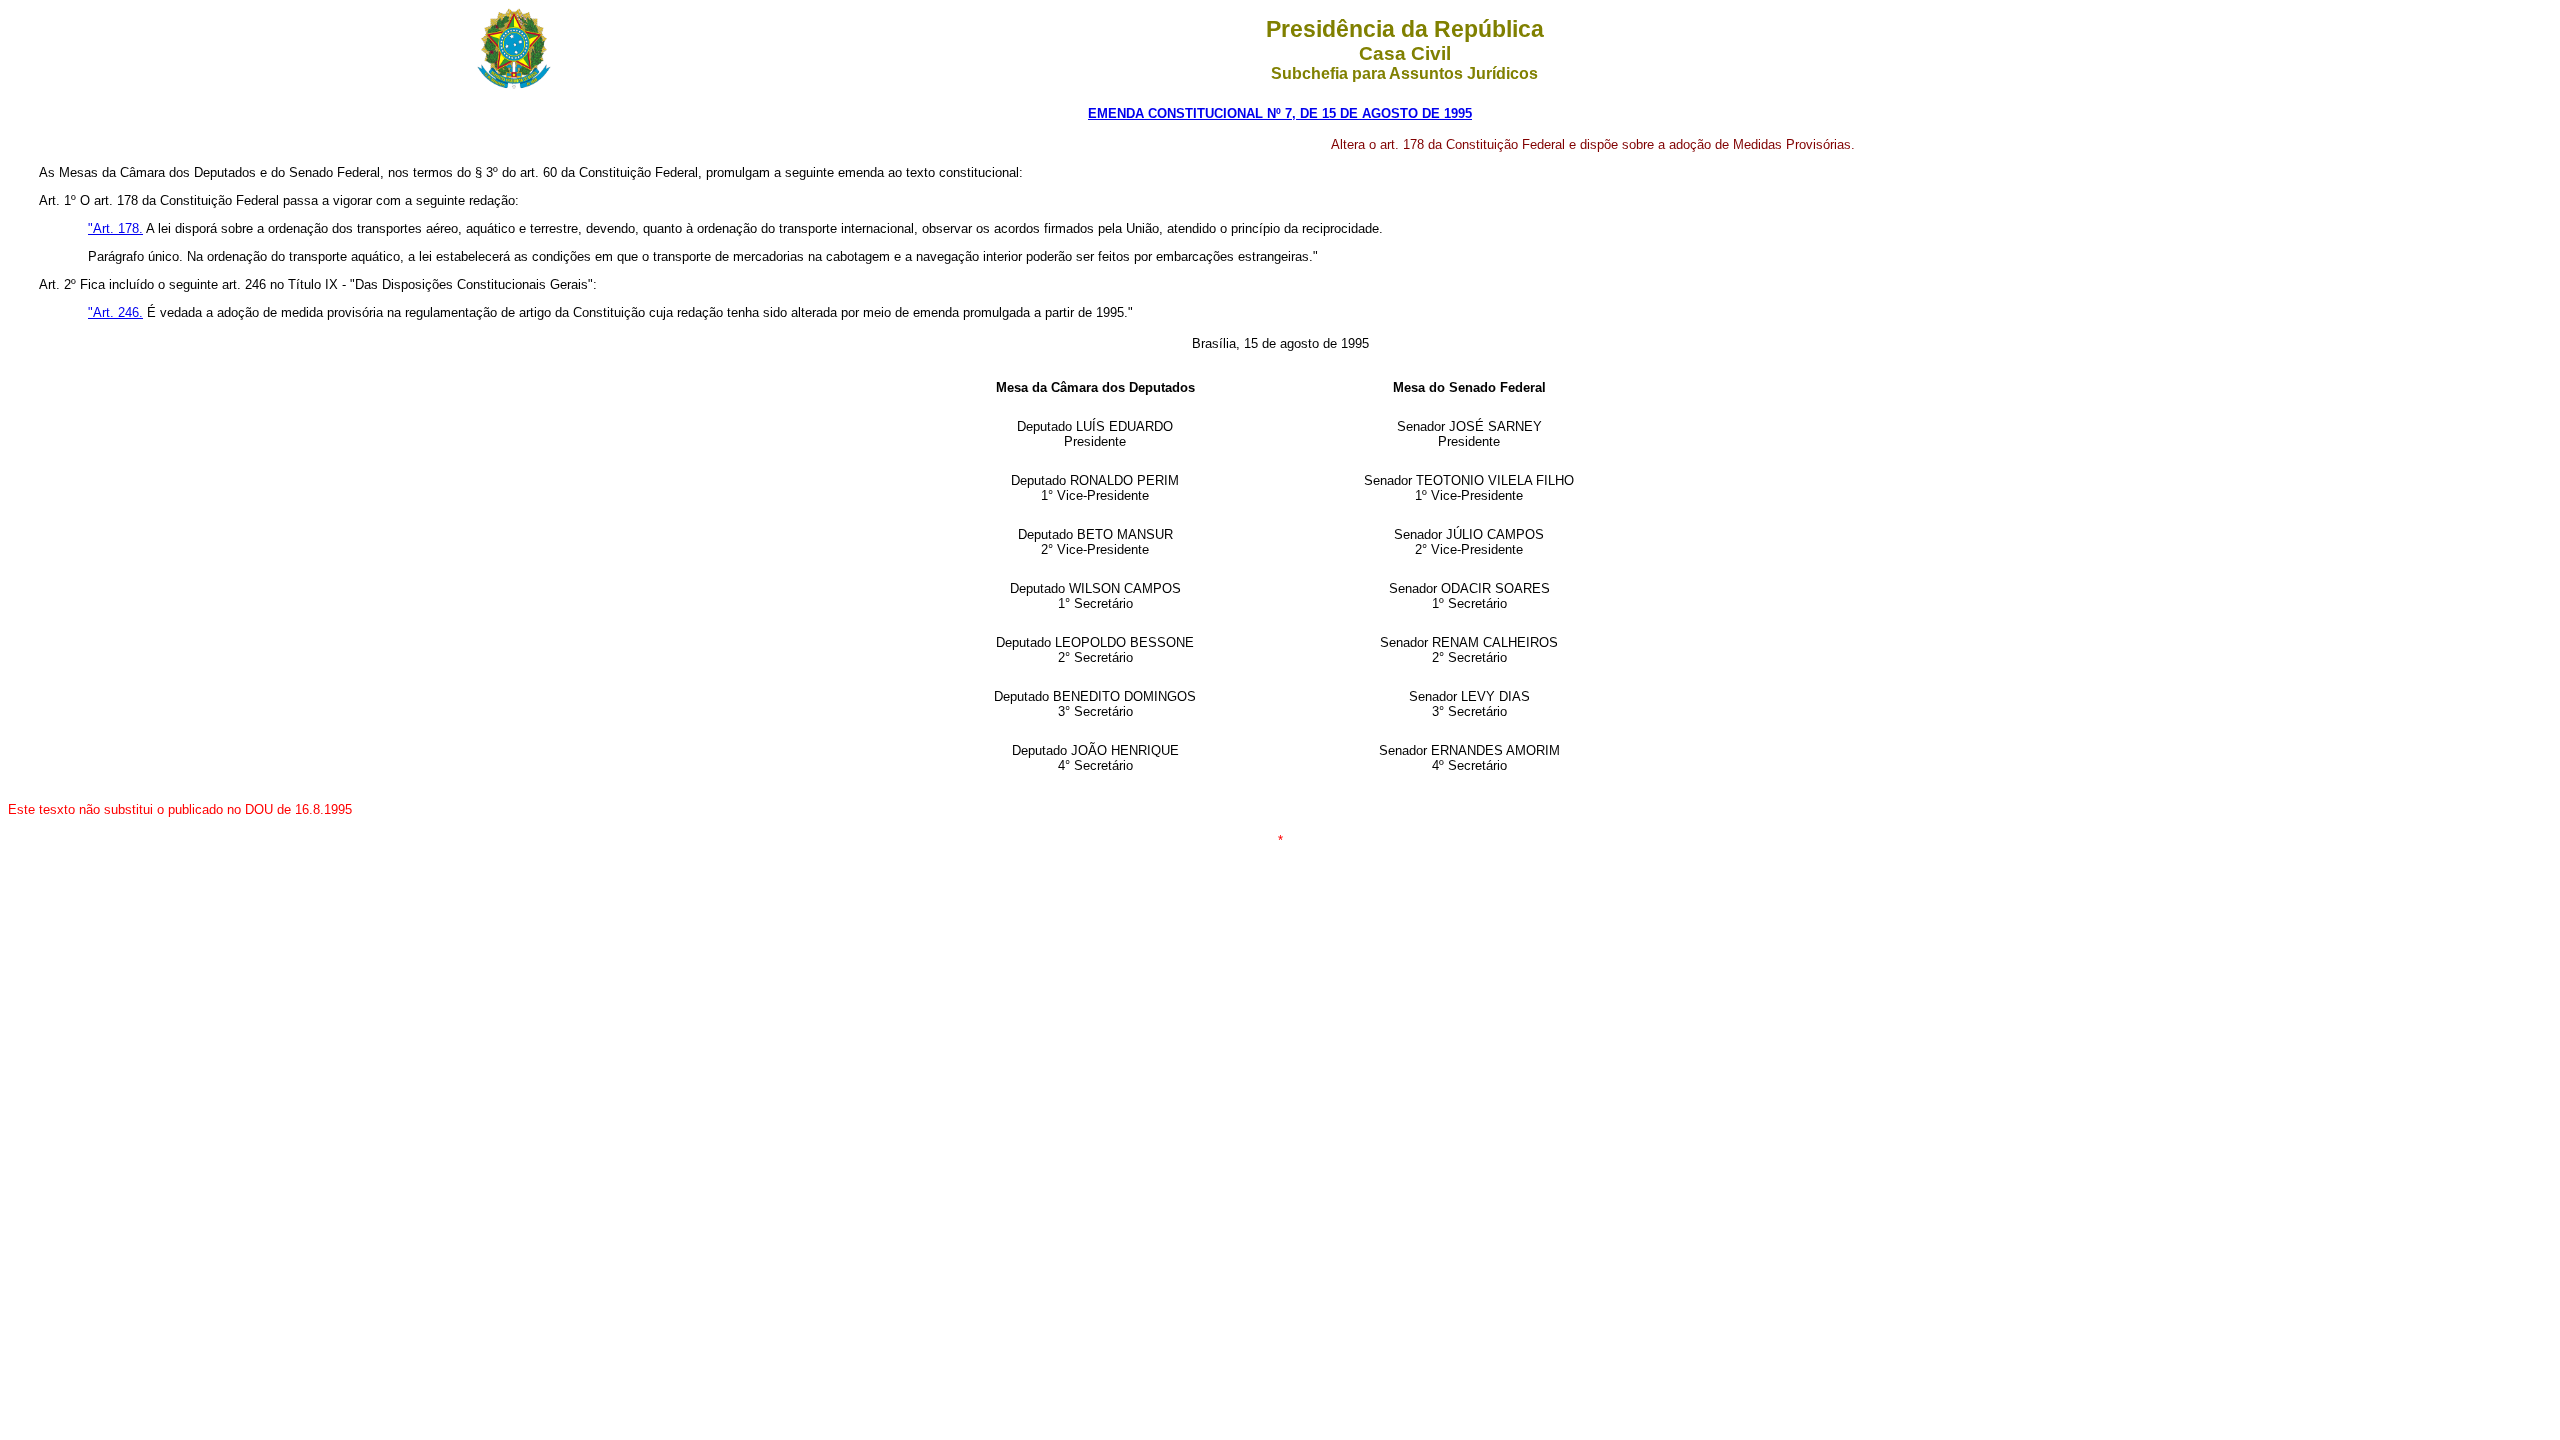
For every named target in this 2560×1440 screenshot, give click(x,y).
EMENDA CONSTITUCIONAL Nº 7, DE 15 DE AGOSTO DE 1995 (1280, 113)
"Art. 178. (115, 228)
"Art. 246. (115, 312)
